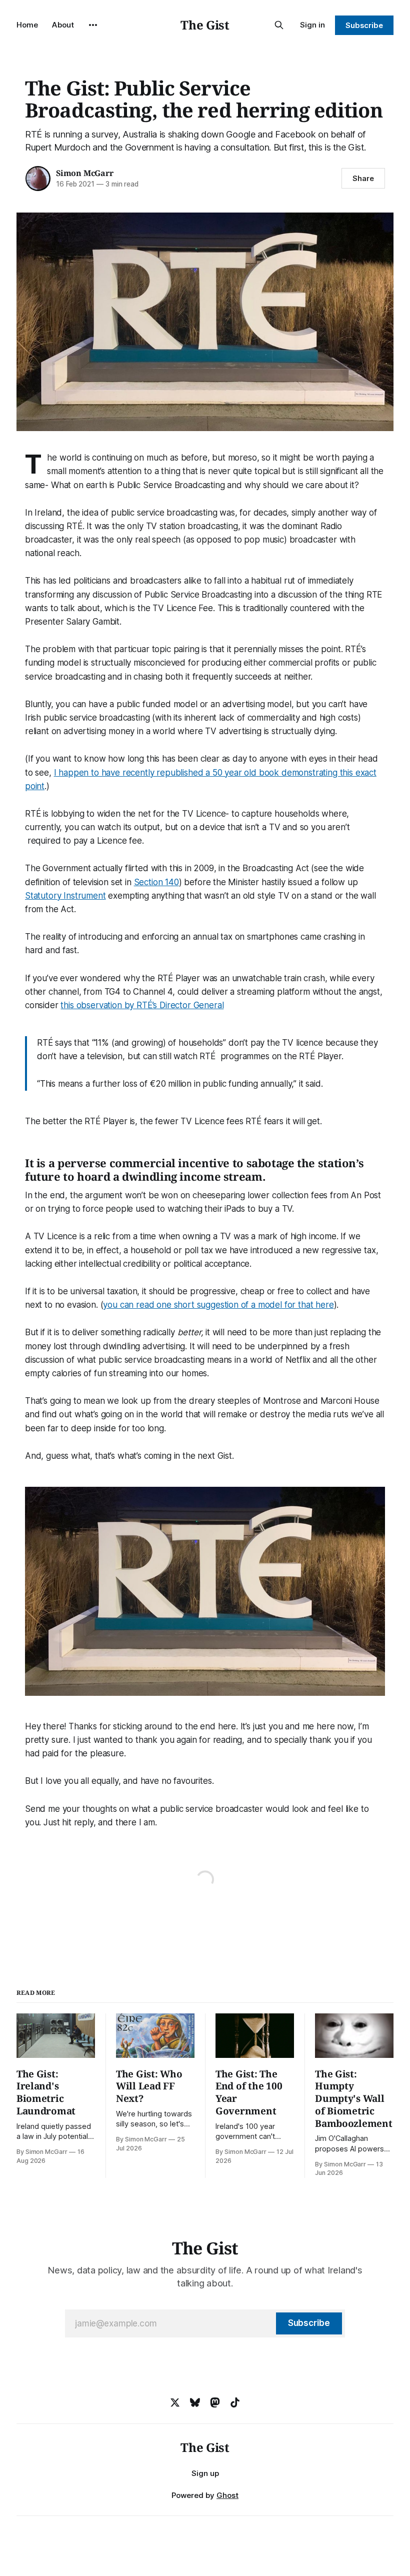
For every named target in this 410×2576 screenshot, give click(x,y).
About (63, 25)
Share (363, 178)
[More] (93, 25)
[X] (175, 2402)
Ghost (227, 2495)
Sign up (205, 2473)
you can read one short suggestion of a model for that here (218, 1305)
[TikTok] (235, 2402)
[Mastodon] (215, 2402)
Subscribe (364, 25)
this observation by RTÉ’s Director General (142, 1005)
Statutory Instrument (65, 896)
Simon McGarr (85, 173)
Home (27, 25)
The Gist (205, 25)
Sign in (312, 25)
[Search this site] (279, 25)
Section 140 (156, 882)
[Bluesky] (195, 2402)
